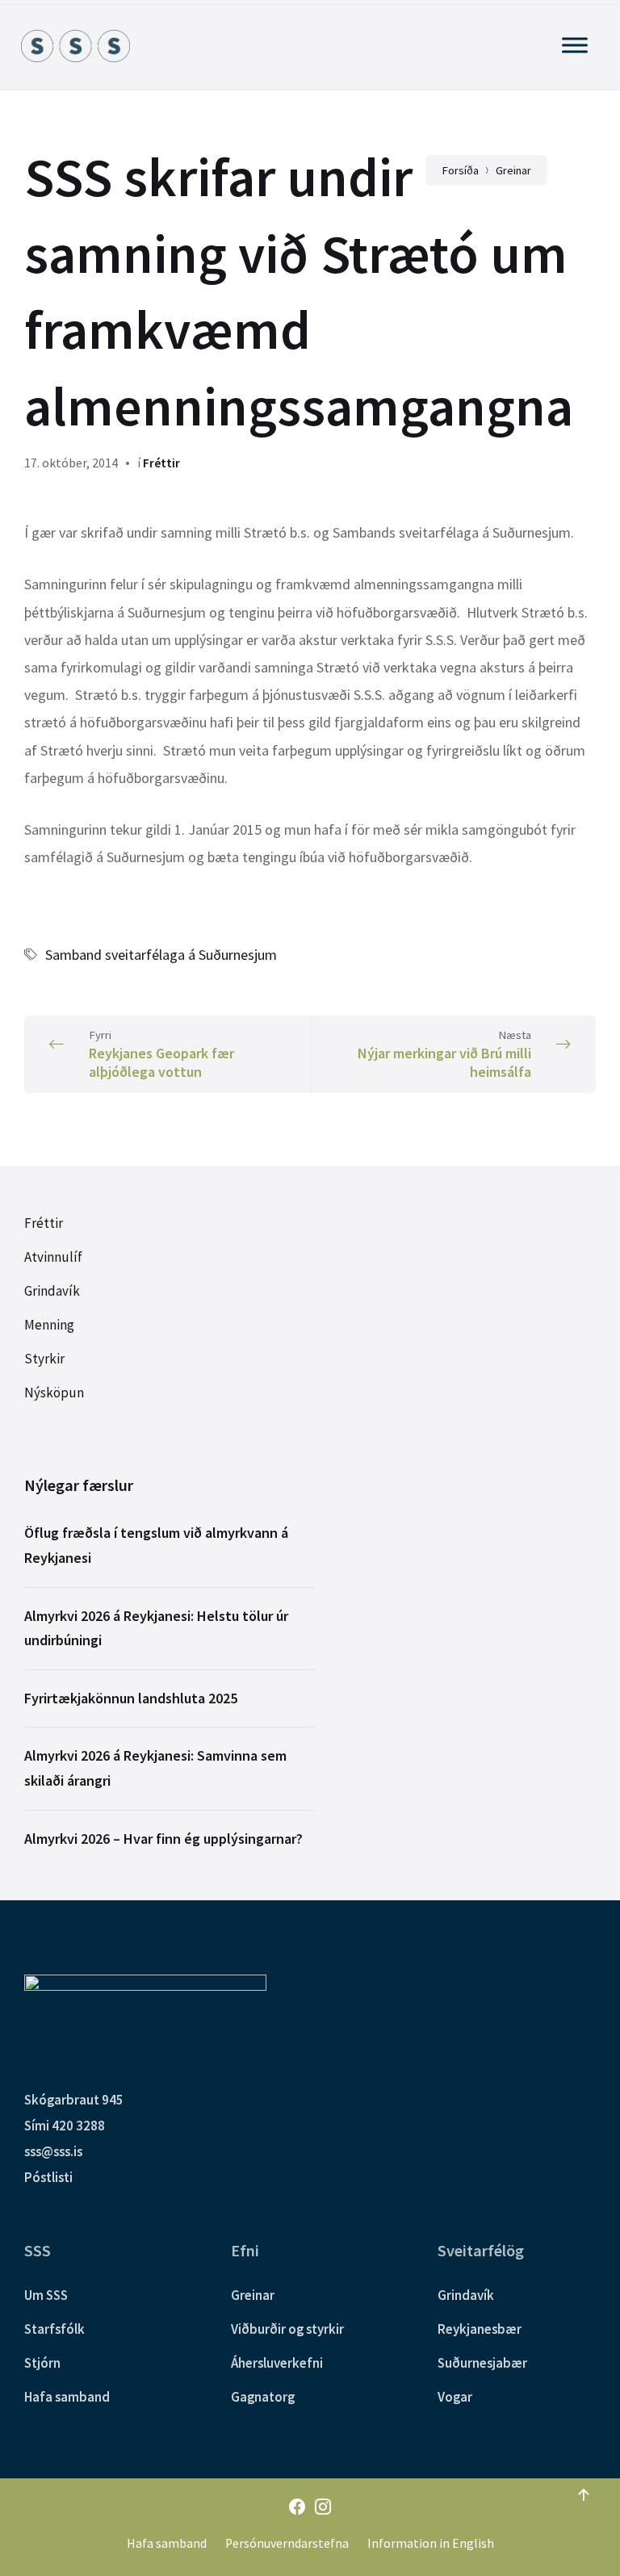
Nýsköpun (54, 1393)
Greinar (253, 2295)
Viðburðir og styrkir (287, 2329)
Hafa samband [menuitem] (167, 2543)
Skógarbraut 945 (74, 2100)
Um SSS (46, 2295)
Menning (49, 1325)
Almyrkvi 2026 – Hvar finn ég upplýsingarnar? (163, 1839)
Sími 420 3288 (65, 2126)
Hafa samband (67, 2397)
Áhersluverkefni (277, 2363)
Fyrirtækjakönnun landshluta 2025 (131, 1698)
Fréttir (161, 463)
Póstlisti (48, 2177)
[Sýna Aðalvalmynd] (575, 45)
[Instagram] (323, 2508)
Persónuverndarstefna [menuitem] (287, 2543)
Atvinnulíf (53, 1257)
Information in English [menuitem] (431, 2543)
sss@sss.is (53, 2151)
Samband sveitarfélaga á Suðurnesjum (161, 955)
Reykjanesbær (480, 2329)
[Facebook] (297, 2508)
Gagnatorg (263, 2397)
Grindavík (52, 1291)
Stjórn (42, 2363)
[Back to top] (584, 2495)
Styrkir (44, 1359)
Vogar (455, 2397)
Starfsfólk (54, 2329)
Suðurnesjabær (482, 2363)
